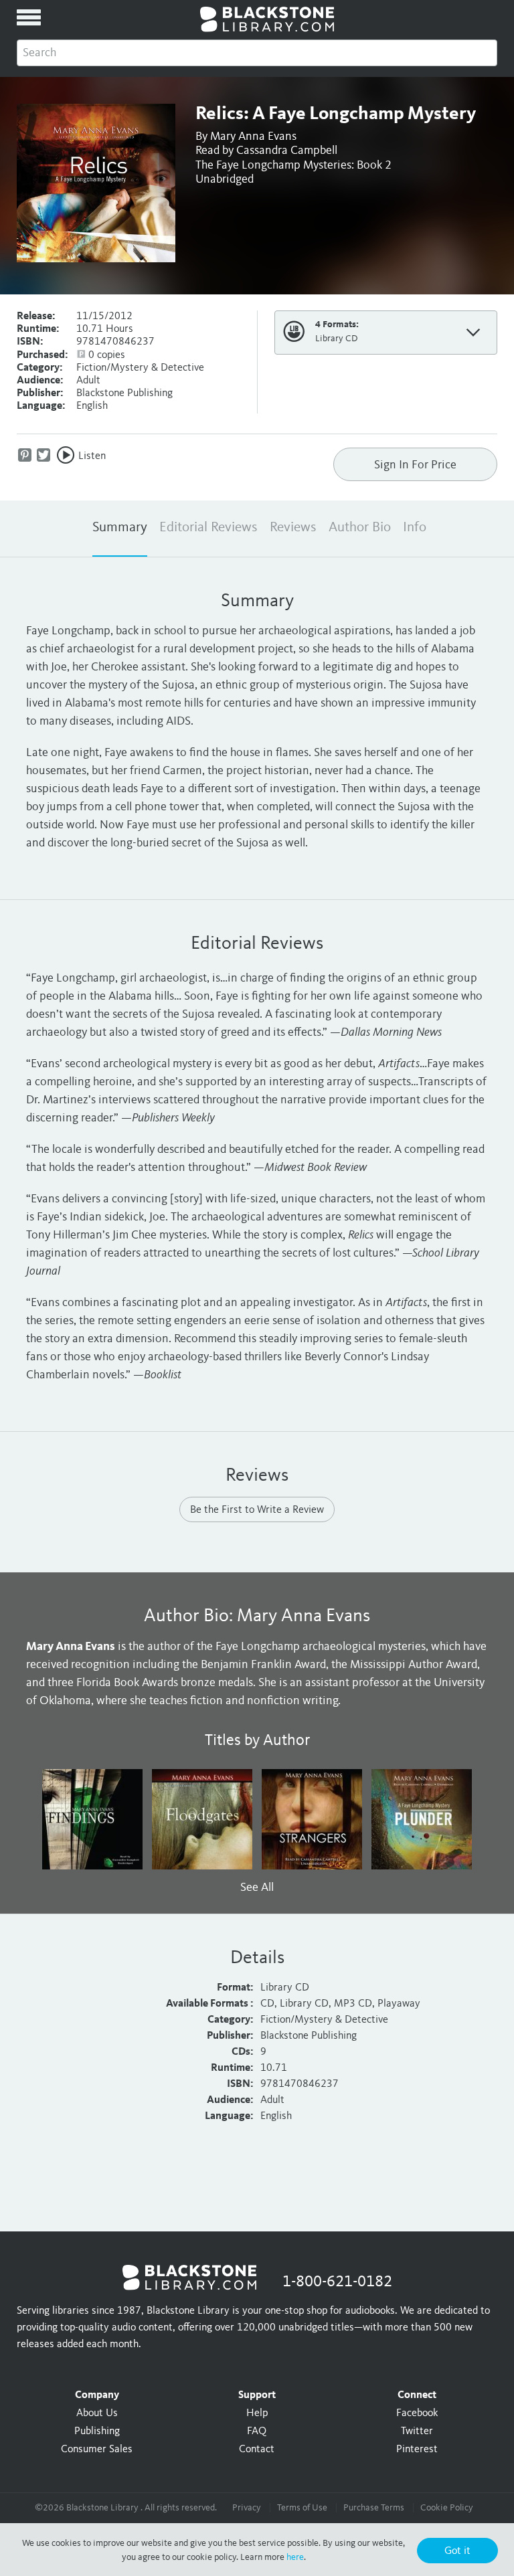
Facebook (417, 2413)
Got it (457, 2551)
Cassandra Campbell (287, 151)
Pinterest (417, 2450)
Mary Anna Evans (253, 136)
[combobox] (257, 53)
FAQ (257, 2431)
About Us (97, 2413)
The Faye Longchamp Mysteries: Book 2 (293, 165)
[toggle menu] (29, 17)
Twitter (417, 2431)
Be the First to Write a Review (257, 1510)
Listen (92, 456)
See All (257, 1888)
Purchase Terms (374, 2508)
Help (257, 2413)
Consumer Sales (97, 2450)
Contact (257, 2450)
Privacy (247, 2508)
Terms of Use (302, 2508)
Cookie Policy (447, 2508)
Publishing (97, 2431)
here (295, 2557)
